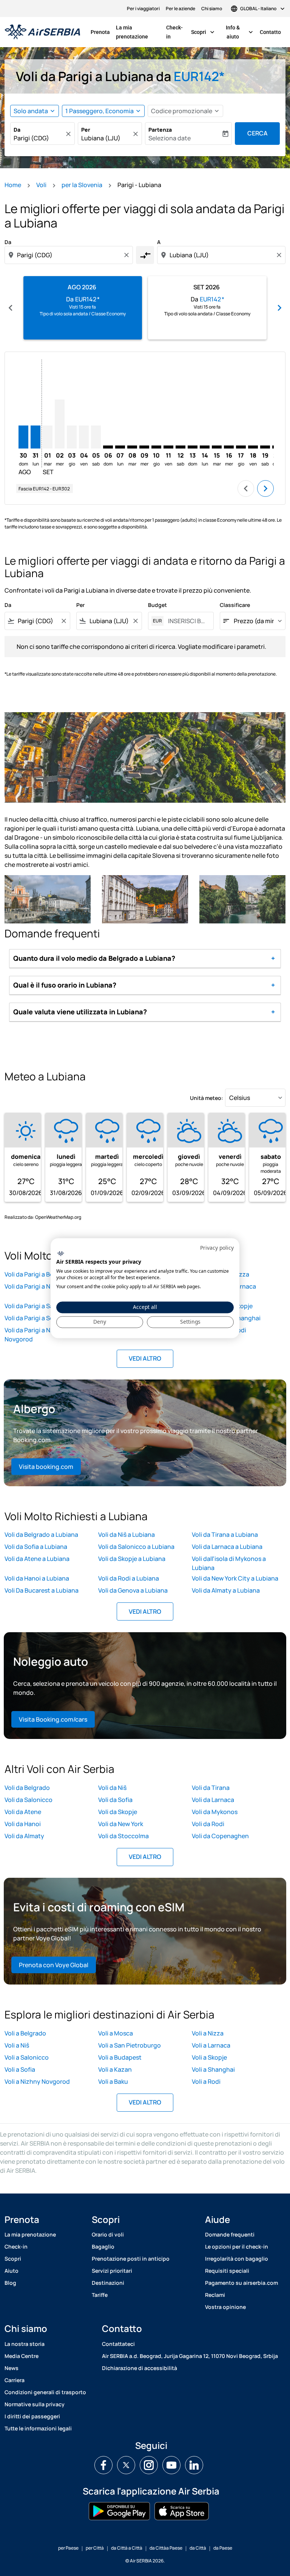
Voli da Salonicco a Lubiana (136, 1547)
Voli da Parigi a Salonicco (39, 1306)
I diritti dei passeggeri (32, 2416)
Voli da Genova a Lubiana (133, 1590)
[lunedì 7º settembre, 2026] (120, 447)
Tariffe (100, 2295)
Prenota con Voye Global (54, 1965)
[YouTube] (171, 2465)
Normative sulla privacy (35, 2404)
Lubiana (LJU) (101, 138)
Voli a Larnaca (211, 2045)
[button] (103, 111)
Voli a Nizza (208, 2033)
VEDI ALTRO (145, 1358)
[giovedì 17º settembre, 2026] (241, 447)
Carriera (15, 2380)
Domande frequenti (230, 2234)
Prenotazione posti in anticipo (131, 2259)
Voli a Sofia (20, 2069)
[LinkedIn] (194, 2465)
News (12, 2368)
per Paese (68, 2548)
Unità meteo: (207, 1098)
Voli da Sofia (115, 1800)
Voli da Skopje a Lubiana (132, 1559)
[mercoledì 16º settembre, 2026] (229, 447)
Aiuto (12, 2271)
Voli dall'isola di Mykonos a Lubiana (229, 1563)
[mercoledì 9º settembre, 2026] (144, 447)
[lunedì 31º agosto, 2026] (35, 437)
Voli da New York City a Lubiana (235, 1578)
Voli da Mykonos (215, 1812)
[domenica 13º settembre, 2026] (193, 447)
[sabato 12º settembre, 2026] (180, 447)
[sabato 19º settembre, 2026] (265, 447)
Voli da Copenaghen (220, 1836)
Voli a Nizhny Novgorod (37, 2081)
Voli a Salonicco (27, 2057)
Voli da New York (121, 1824)
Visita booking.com (46, 1467)
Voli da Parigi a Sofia (33, 1318)
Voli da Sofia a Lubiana (36, 1547)
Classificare (235, 605)
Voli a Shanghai (213, 2069)
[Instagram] (149, 2465)
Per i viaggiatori (143, 8)
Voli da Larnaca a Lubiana (227, 1547)
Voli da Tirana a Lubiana (225, 1535)
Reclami (215, 2295)
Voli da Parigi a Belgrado (38, 1274)
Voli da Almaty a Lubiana (226, 1590)
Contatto (270, 32)
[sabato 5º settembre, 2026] (96, 437)
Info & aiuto (240, 32)
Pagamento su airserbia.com (241, 2283)
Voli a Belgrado (25, 2033)
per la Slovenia (82, 185)
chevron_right (279, 308)
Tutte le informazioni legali (38, 2428)
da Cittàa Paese (166, 2548)
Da (17, 130)
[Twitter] (126, 2465)
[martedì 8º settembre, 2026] (132, 447)
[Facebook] (103, 2465)
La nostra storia (25, 2344)
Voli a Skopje (209, 2057)
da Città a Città (127, 2548)
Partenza (160, 130)
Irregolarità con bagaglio (237, 2259)
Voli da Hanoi (23, 1824)
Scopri (204, 32)
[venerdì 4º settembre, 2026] (84, 437)
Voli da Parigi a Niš (30, 1286)
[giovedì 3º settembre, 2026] (72, 437)
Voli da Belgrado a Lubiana (41, 1535)
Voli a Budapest (120, 2057)
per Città (95, 2548)
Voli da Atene (23, 1812)
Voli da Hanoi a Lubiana (37, 1578)
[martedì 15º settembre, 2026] (217, 447)
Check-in (174, 32)
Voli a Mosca (116, 2033)
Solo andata (31, 111)
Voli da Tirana (211, 1788)
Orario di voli (108, 2234)
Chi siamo (212, 8)
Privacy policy (217, 1248)
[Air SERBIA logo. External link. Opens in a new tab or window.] (61, 1254)
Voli (41, 185)
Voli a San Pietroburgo (130, 2045)
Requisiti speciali (227, 2271)
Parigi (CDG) (31, 138)
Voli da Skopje (118, 1812)
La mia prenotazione (132, 32)
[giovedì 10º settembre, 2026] (156, 447)
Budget (157, 605)
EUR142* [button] (199, 76)
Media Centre (22, 2356)
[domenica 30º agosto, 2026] (23, 437)
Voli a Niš (17, 2045)
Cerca (258, 133)
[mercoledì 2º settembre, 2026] (60, 424)
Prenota (100, 32)
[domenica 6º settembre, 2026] (108, 447)
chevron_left (11, 308)
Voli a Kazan (115, 2069)
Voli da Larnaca (213, 1800)
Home (13, 185)
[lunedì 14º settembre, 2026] (205, 447)
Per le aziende (180, 8)
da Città (198, 2548)
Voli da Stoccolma (123, 1836)
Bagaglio (103, 2247)
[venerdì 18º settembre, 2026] (253, 447)
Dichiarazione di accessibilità (140, 2368)
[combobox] (69, 255)
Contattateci (118, 2344)
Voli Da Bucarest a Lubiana (42, 1590)
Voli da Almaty (24, 1836)
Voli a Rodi (206, 2081)
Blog (10, 2283)
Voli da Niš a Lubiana (126, 1535)
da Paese (223, 2548)
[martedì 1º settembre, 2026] (48, 437)
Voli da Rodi (208, 1824)
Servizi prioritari (112, 2271)
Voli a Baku (113, 2081)
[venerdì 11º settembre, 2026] (168, 447)
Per (86, 130)
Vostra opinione (225, 2307)
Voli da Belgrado (27, 1788)
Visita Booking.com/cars (53, 1719)
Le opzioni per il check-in (237, 2247)
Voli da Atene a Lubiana (37, 1559)
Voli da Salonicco (29, 1800)
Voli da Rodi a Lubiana (129, 1578)
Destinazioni (108, 2283)
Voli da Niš (112, 1788)
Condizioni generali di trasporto (45, 2392)
